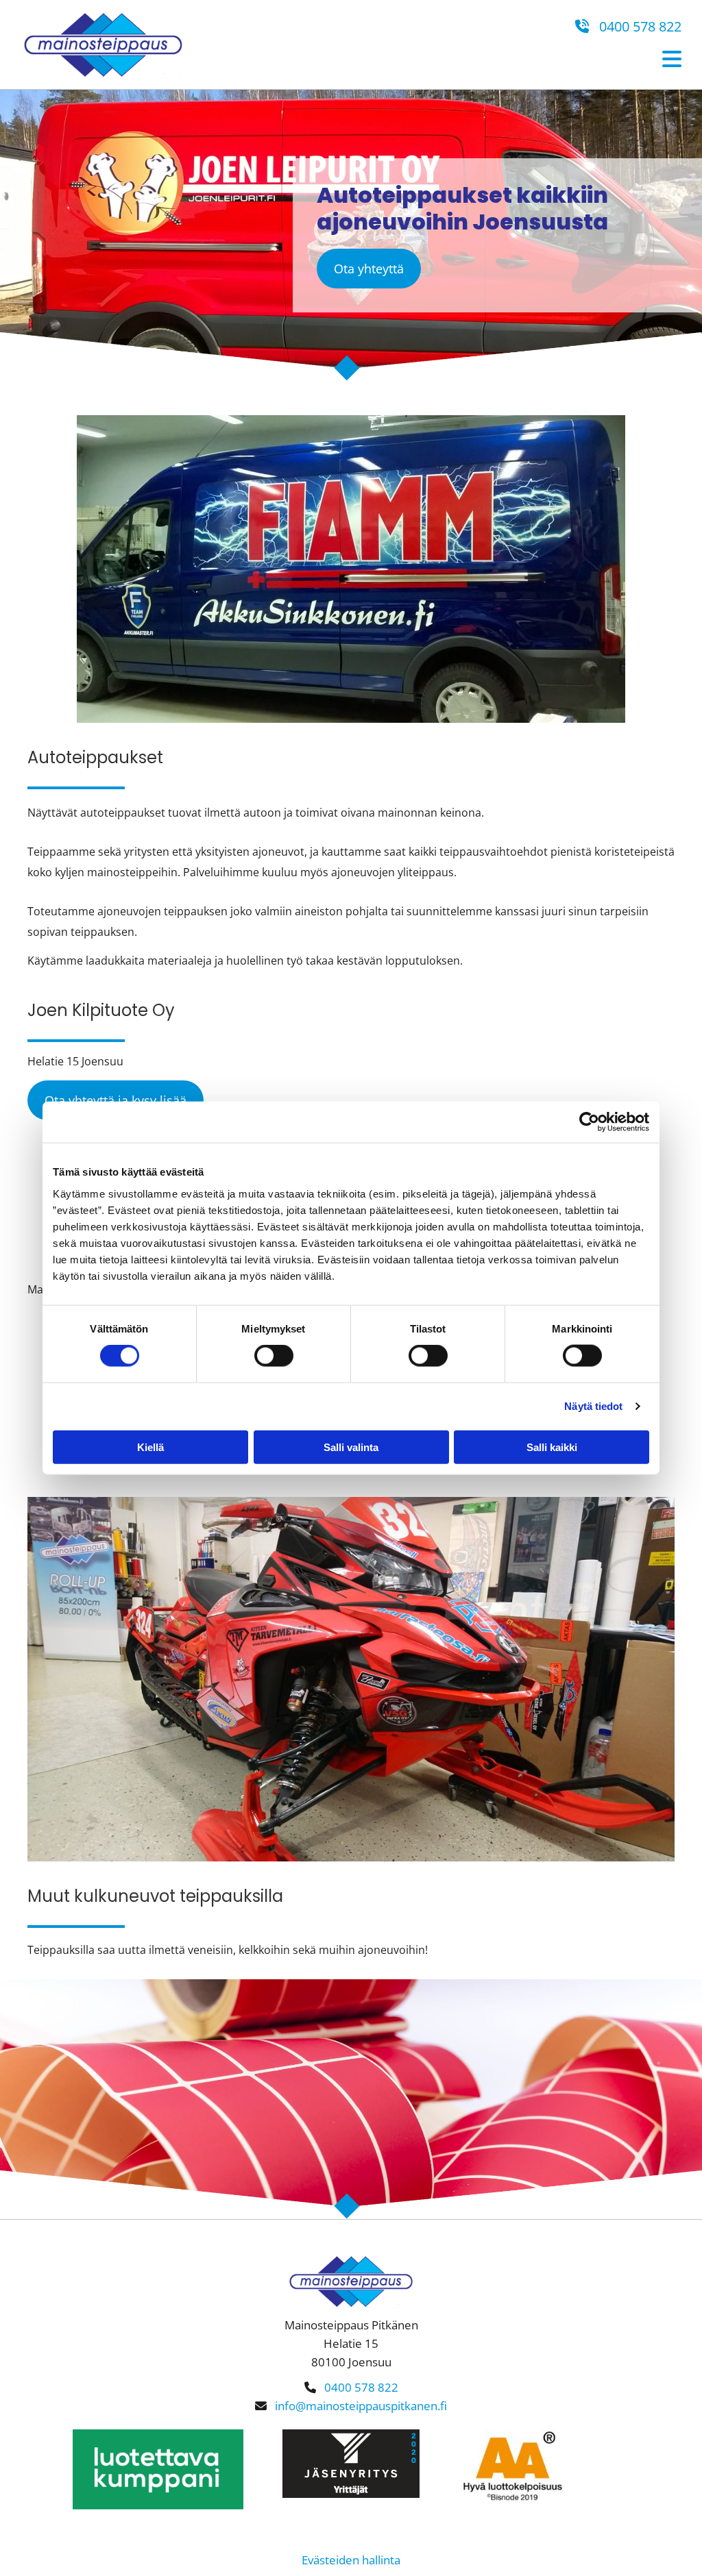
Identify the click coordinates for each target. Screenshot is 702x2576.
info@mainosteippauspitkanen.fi (361, 2406)
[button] (369, 269)
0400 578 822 (628, 26)
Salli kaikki (552, 1447)
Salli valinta (351, 1447)
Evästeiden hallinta (351, 2560)
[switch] (274, 1356)
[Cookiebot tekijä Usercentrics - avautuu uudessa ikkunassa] (589, 1122)
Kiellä (150, 1447)
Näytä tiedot (593, 1406)
